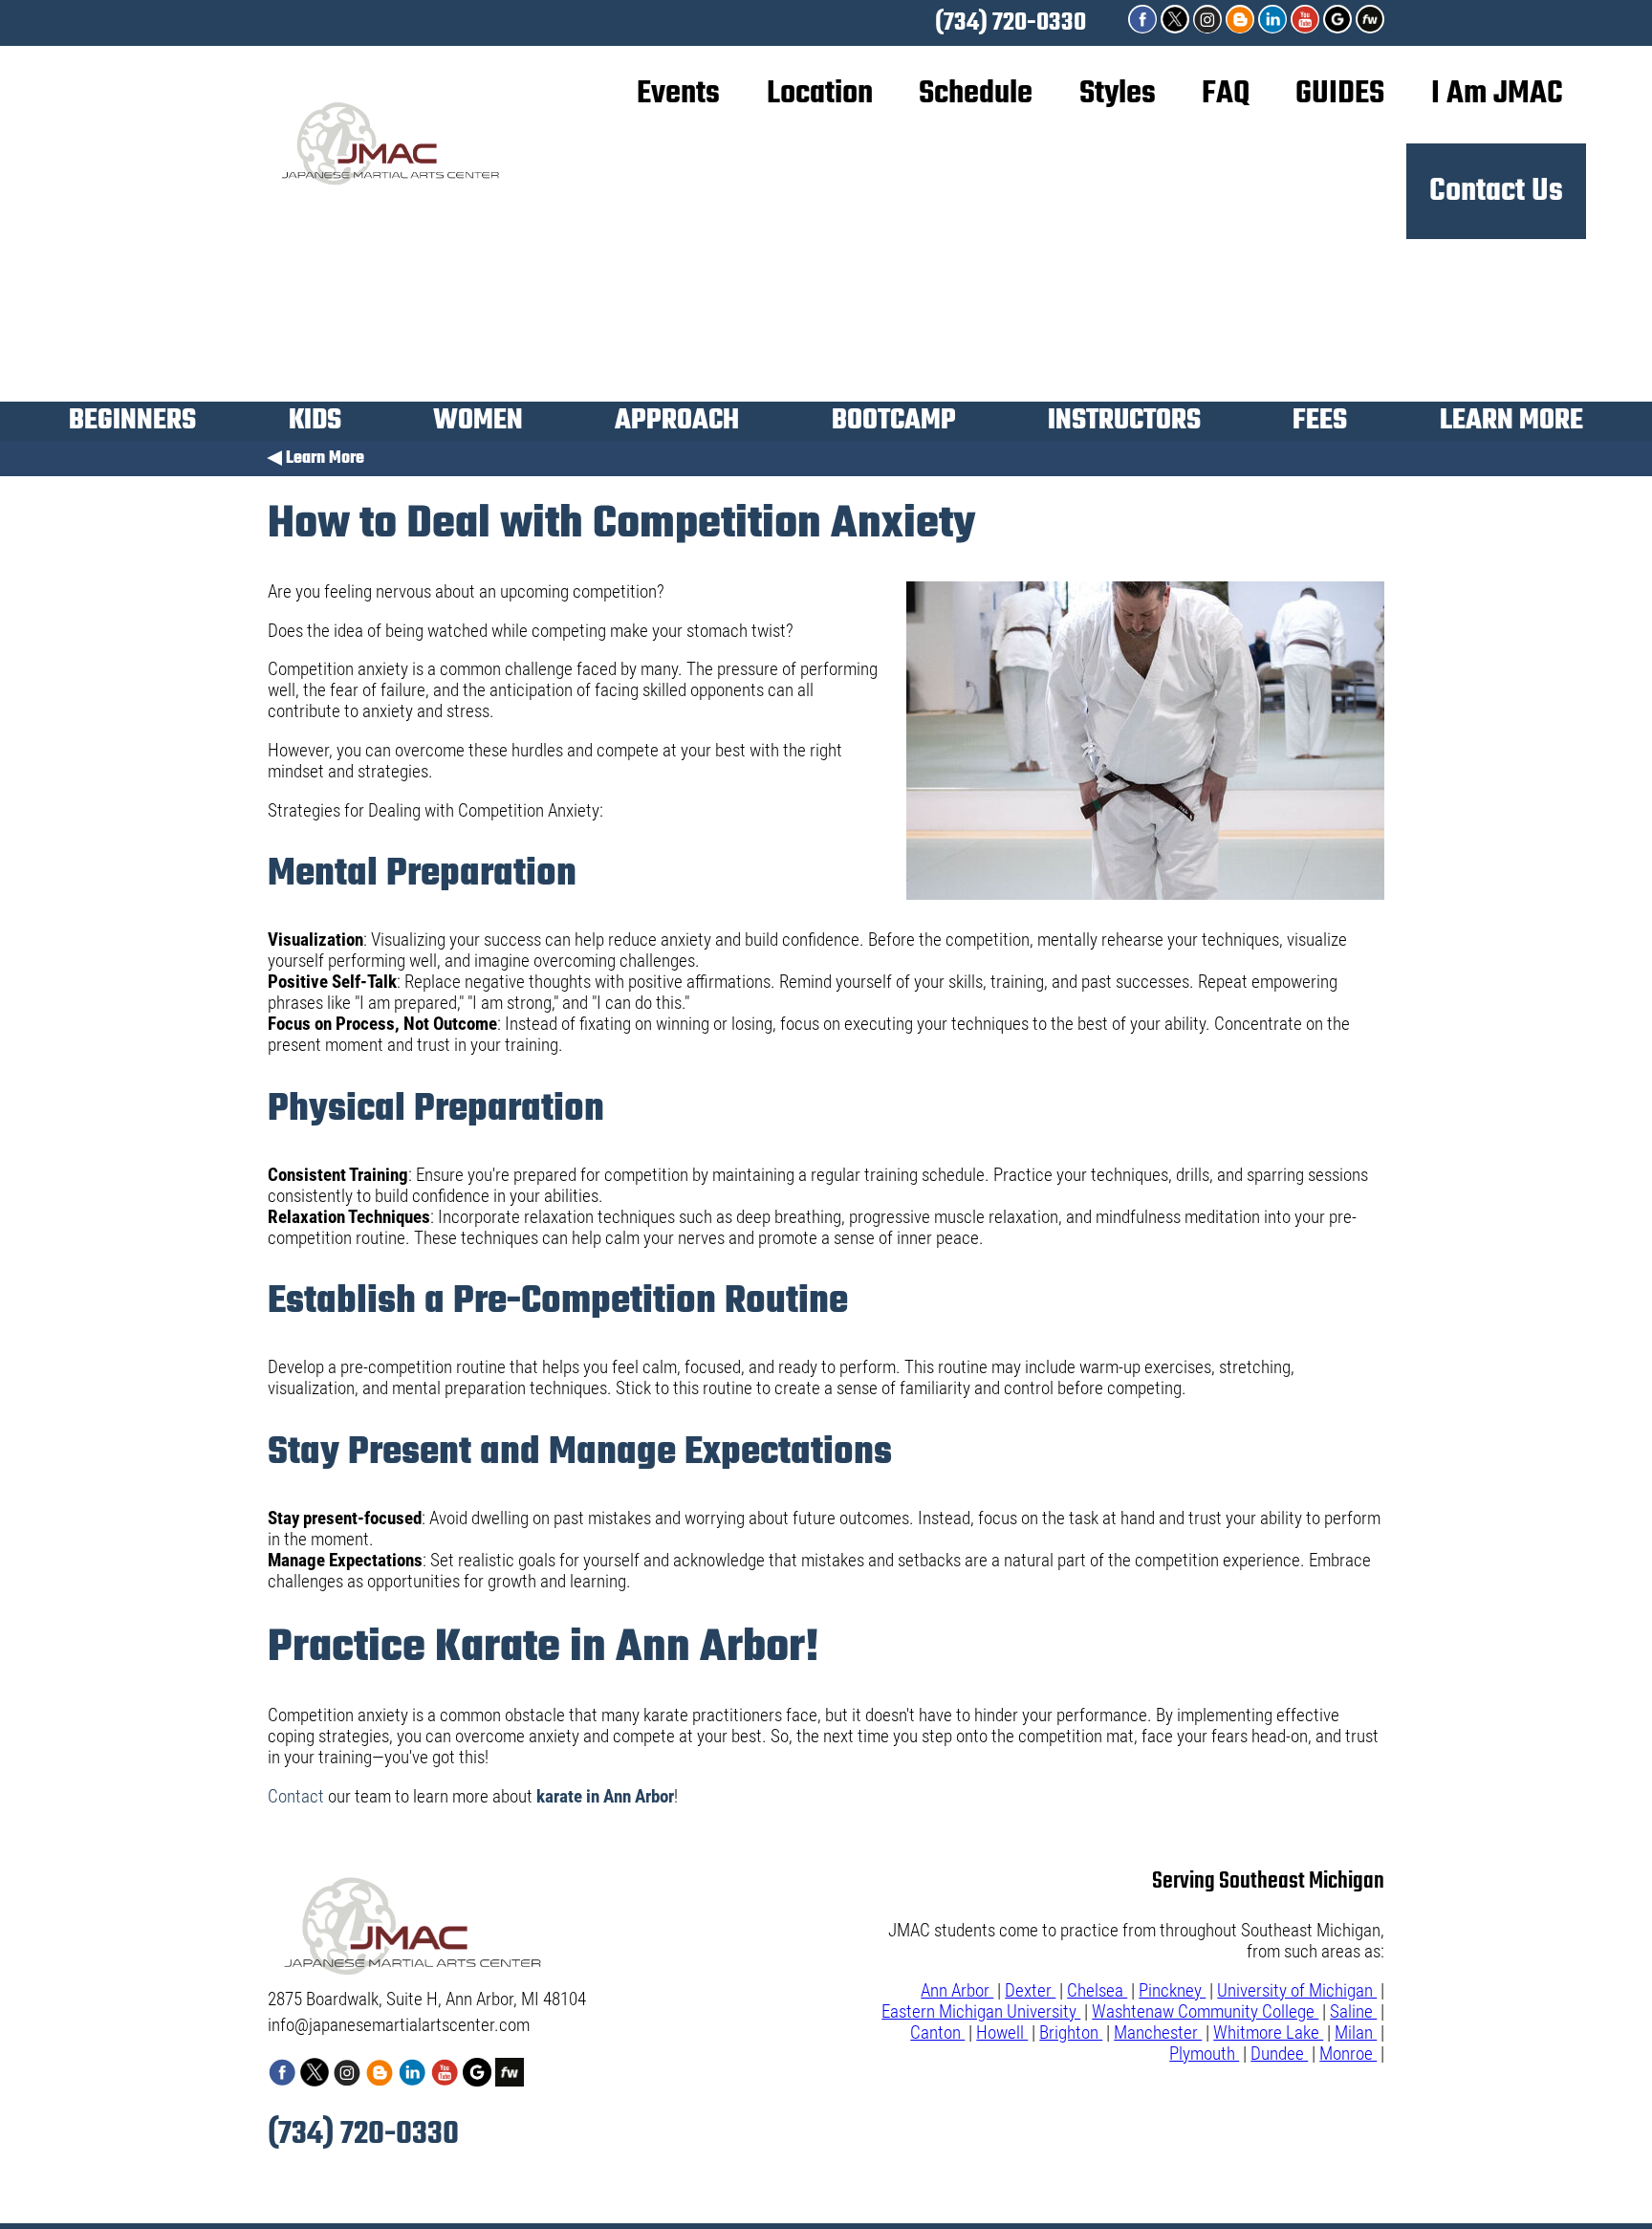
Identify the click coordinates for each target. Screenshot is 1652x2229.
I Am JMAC (1497, 94)
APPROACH (677, 424)
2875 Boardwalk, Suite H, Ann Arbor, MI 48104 (427, 2000)
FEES (1320, 424)
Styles (1118, 94)
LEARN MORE (1511, 424)
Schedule (976, 94)
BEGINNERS (132, 424)
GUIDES (1340, 94)
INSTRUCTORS (1124, 424)
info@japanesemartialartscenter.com (399, 2025)
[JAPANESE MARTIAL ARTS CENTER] (1242, 28)
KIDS (315, 424)
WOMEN (478, 424)
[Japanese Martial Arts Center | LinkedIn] (1274, 28)
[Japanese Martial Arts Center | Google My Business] (1339, 28)
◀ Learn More (316, 459)
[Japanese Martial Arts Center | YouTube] (1307, 28)
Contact (296, 1797)
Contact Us (1496, 191)
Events (678, 94)
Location (820, 94)
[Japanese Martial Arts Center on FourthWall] (1370, 28)
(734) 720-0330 (1011, 23)
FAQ (1226, 94)
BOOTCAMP (894, 424)
